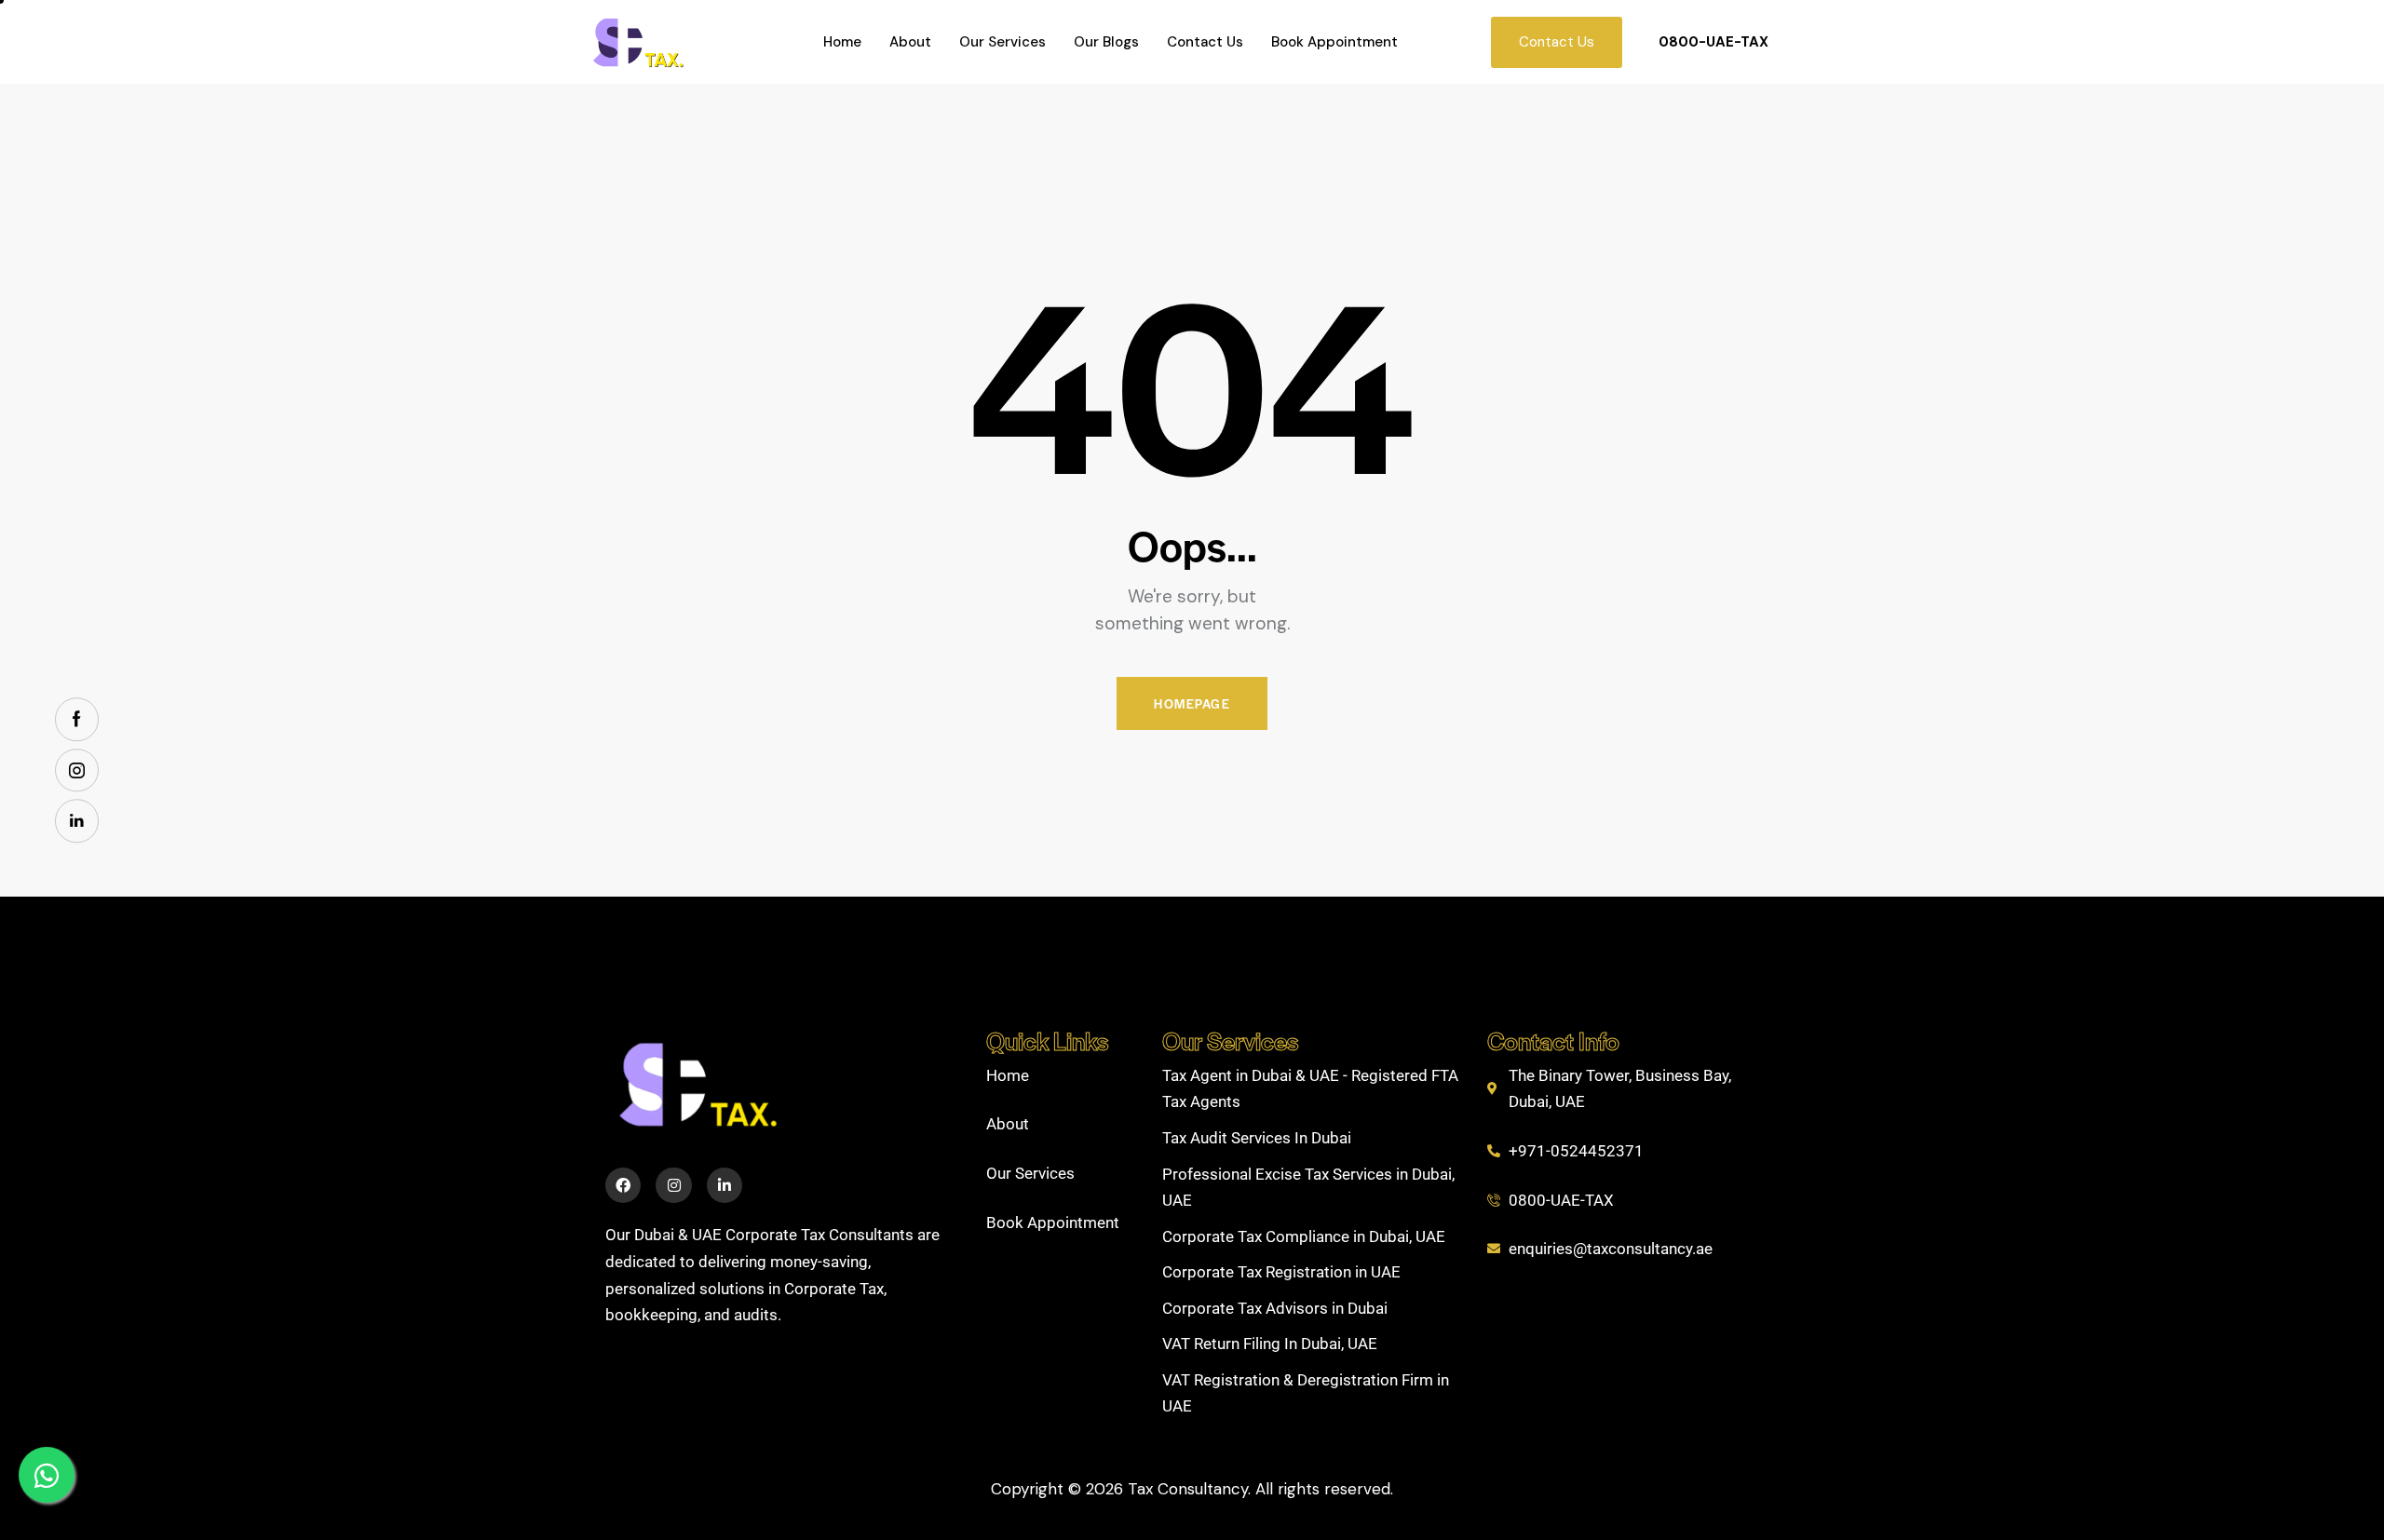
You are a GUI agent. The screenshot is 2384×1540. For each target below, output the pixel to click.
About (910, 42)
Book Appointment (1334, 42)
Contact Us (1205, 42)
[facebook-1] (77, 719)
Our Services (1002, 42)
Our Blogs (1106, 42)
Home (842, 42)
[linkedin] (77, 821)
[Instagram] (673, 1185)
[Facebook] (623, 1185)
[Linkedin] (725, 1185)
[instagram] (77, 770)
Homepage (1192, 703)
